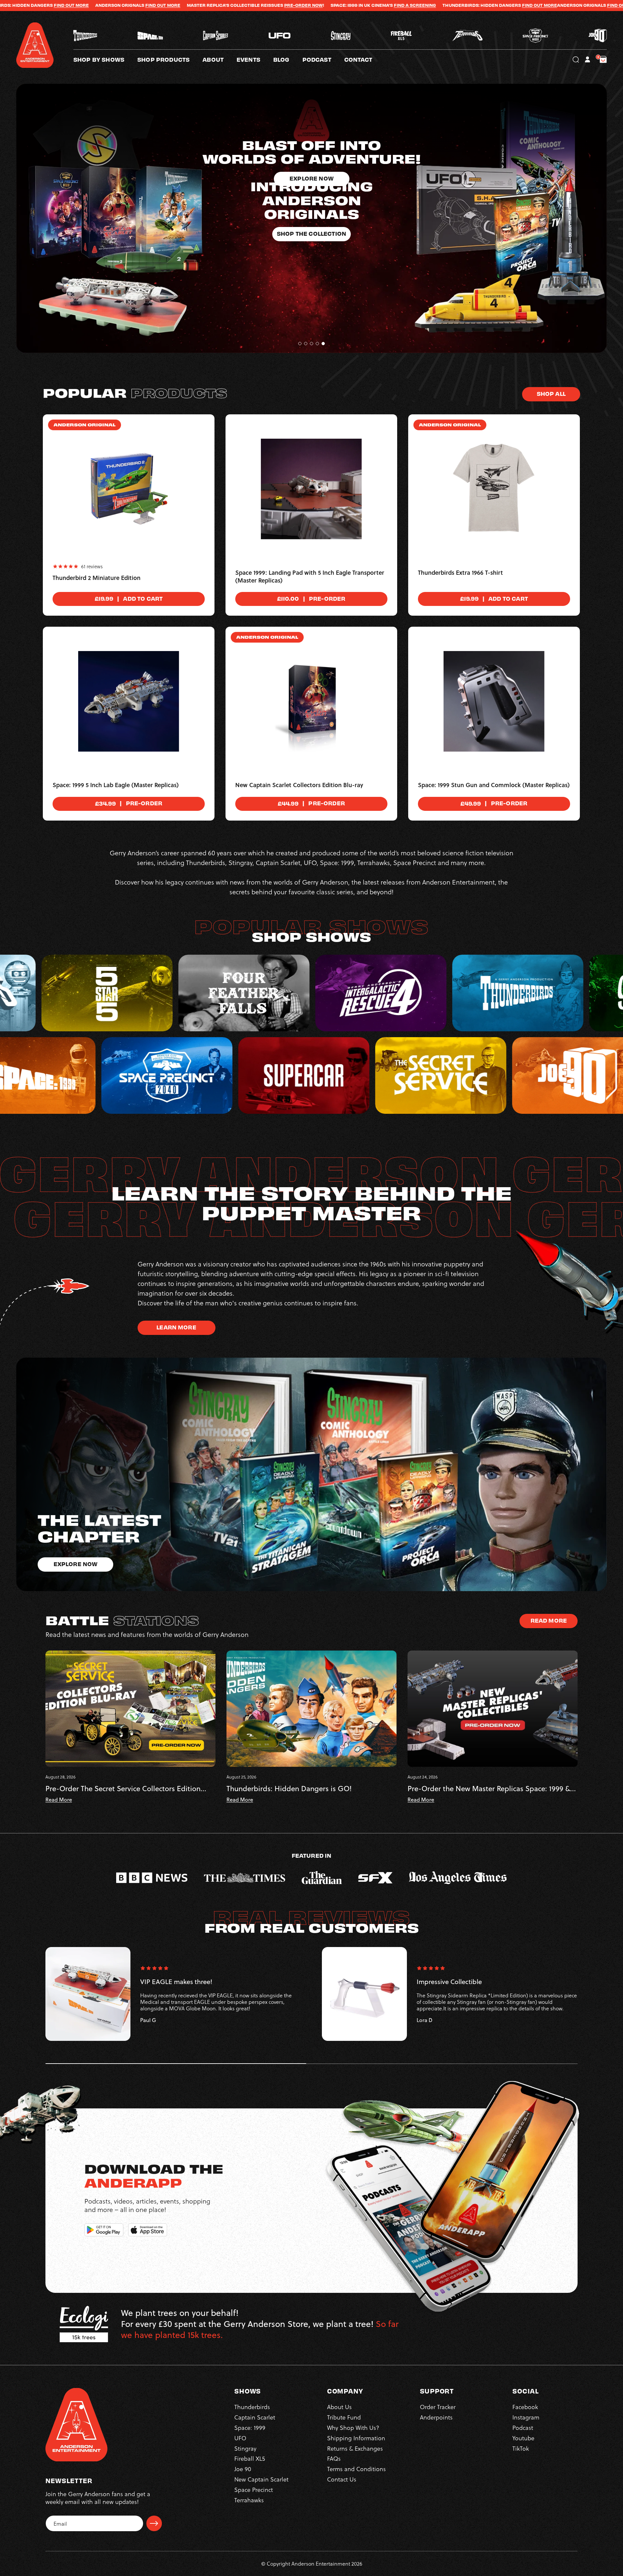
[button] (220, 59)
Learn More (176, 1327)
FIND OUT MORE (270, 5)
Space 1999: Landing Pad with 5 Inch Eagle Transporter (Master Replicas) (310, 577)
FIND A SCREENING (145, 5)
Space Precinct (254, 2489)
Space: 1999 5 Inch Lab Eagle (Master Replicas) (116, 785)
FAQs (334, 2458)
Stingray (245, 2448)
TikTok (521, 2448)
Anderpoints (436, 2417)
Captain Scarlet (255, 2417)
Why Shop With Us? (353, 2427)
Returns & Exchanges (355, 2448)
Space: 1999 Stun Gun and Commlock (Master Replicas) (494, 785)
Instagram (526, 2417)
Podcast (523, 2427)
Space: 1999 (250, 2427)
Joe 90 (243, 2469)
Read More (549, 1620)
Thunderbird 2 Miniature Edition (97, 578)
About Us (339, 2407)
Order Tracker (438, 2407)
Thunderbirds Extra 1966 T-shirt (460, 573)
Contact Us (342, 2479)
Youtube (523, 2438)
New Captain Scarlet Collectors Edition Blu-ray (299, 785)
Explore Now (76, 1564)
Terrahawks (249, 2500)
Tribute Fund (344, 2417)
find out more (355, 5)
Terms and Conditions (356, 2469)
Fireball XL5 (250, 2458)
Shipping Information (356, 2438)
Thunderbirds (252, 2407)
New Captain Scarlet (261, 2479)
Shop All (551, 393)
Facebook (525, 2407)
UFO (240, 2438)
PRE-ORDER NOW (34, 5)
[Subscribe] (154, 2523)
